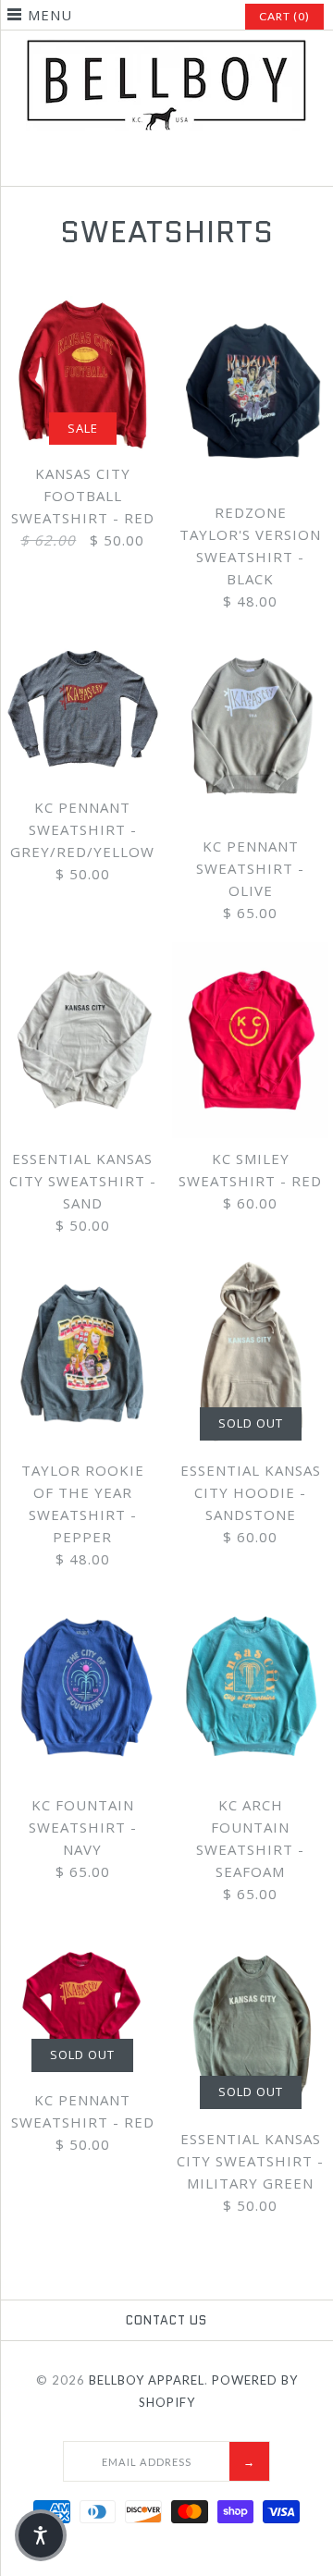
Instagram (166, 165)
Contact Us (166, 2320)
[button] (41, 2535)
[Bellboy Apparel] (166, 50)
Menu (50, 15)
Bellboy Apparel (147, 2380)
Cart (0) (284, 16)
